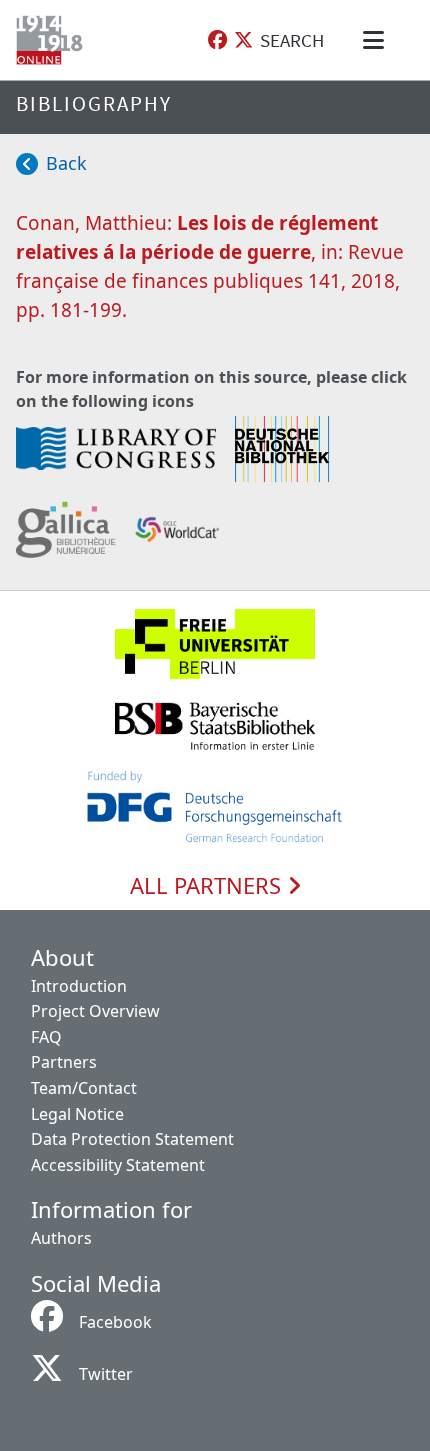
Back (66, 163)
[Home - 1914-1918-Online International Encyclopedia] (53, 40)
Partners (64, 1062)
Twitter (106, 1374)
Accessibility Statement (118, 1165)
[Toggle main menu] (377, 40)
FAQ (46, 1037)
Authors (61, 1238)
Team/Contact (84, 1088)
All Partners (208, 886)
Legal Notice (77, 1114)
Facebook (115, 1322)
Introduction (79, 986)
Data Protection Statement (132, 1139)
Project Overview (95, 1011)
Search (292, 40)
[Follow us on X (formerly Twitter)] (243, 40)
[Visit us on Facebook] (217, 40)
